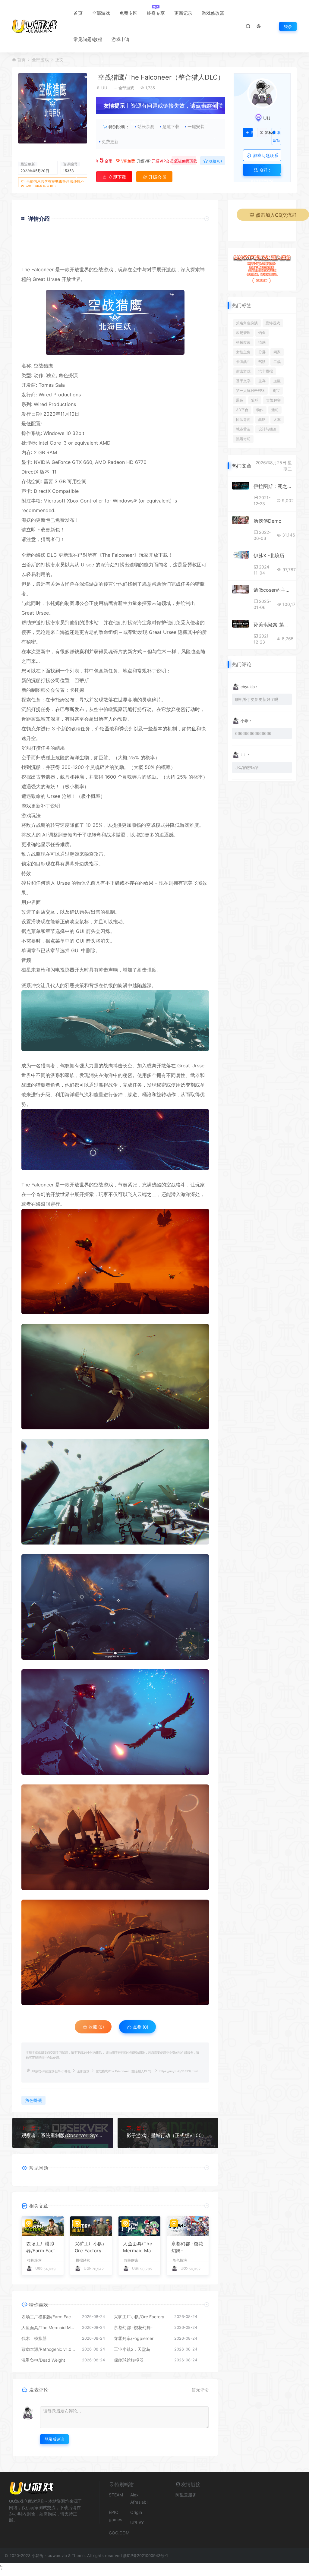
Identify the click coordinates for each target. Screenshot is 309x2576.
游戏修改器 (213, 13)
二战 (277, 362)
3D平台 (242, 410)
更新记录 (183, 13)
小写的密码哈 (247, 767)
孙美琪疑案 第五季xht (273, 625)
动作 (260, 410)
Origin (136, 2512)
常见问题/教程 (88, 39)
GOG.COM (119, 2533)
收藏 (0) (215, 161)
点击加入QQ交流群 (276, 215)
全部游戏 (101, 13)
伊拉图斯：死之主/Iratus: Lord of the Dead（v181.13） (273, 486)
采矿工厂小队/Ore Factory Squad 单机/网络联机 (90, 2247)
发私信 (266, 133)
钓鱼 (262, 333)
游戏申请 (121, 39)
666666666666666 (253, 733)
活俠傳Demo (268, 521)
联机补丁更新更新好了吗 (257, 699)
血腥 (277, 381)
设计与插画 (267, 429)
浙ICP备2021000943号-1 (145, 2556)
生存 (262, 381)
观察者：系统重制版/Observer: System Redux (63, 2135)
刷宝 (276, 390)
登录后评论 (54, 2439)
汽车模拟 (266, 371)
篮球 (255, 400)
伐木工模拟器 (34, 2338)
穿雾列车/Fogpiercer (134, 2338)
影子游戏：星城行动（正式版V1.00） (167, 2135)
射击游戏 (243, 371)
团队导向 (243, 419)
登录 (288, 26)
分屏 (262, 352)
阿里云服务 (186, 2495)
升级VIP (143, 161)
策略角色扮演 (247, 323)
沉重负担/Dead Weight (43, 2360)
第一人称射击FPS (250, 390)
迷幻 (275, 410)
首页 (78, 13)
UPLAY (137, 2522)
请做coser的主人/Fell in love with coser (273, 590)
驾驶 (262, 362)
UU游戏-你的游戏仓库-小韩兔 (51, 2071)
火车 (277, 419)
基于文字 (243, 381)
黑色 (240, 400)
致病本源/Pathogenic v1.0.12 (49, 2349)
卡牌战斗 (243, 362)
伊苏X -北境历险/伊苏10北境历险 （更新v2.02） (273, 556)
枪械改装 (243, 342)
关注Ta (252, 133)
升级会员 (209, 107)
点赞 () (186, 161)
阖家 (277, 352)
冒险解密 (131, 2260)
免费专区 (128, 13)
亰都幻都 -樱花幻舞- (187, 2247)
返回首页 (192, 256)
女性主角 (243, 352)
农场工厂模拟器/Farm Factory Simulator (42, 2247)
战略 (262, 419)
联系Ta (277, 137)
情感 (262, 342)
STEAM (116, 2495)
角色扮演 (68, 375)
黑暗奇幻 (243, 439)
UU (104, 88)
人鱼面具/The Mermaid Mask (138, 2247)
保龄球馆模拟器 (129, 2360)
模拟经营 (34, 2260)
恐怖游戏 (273, 323)
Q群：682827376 (262, 172)
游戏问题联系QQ (265, 157)
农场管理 (243, 333)
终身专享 (156, 13)
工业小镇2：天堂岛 (132, 2349)
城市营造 (243, 429)
